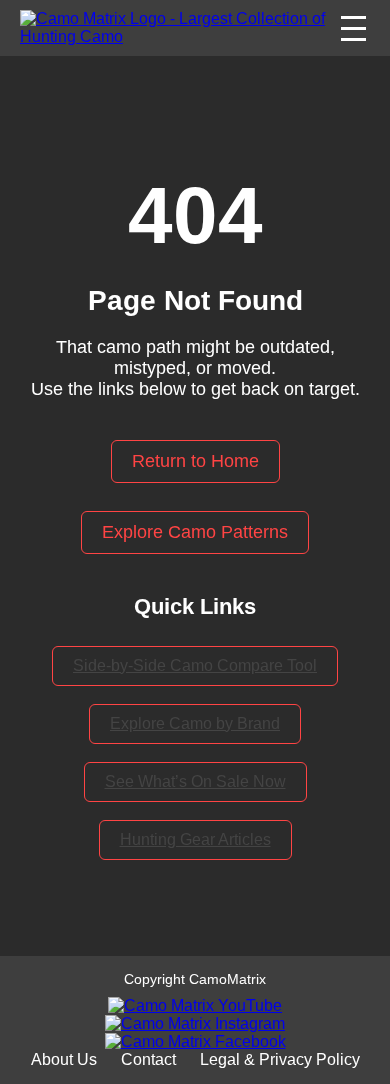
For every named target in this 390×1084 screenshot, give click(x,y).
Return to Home (195, 461)
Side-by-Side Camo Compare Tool (195, 665)
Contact (148, 1059)
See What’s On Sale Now (195, 781)
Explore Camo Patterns (195, 532)
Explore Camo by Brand (195, 723)
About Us (64, 1059)
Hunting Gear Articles (195, 839)
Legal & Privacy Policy (280, 1059)
